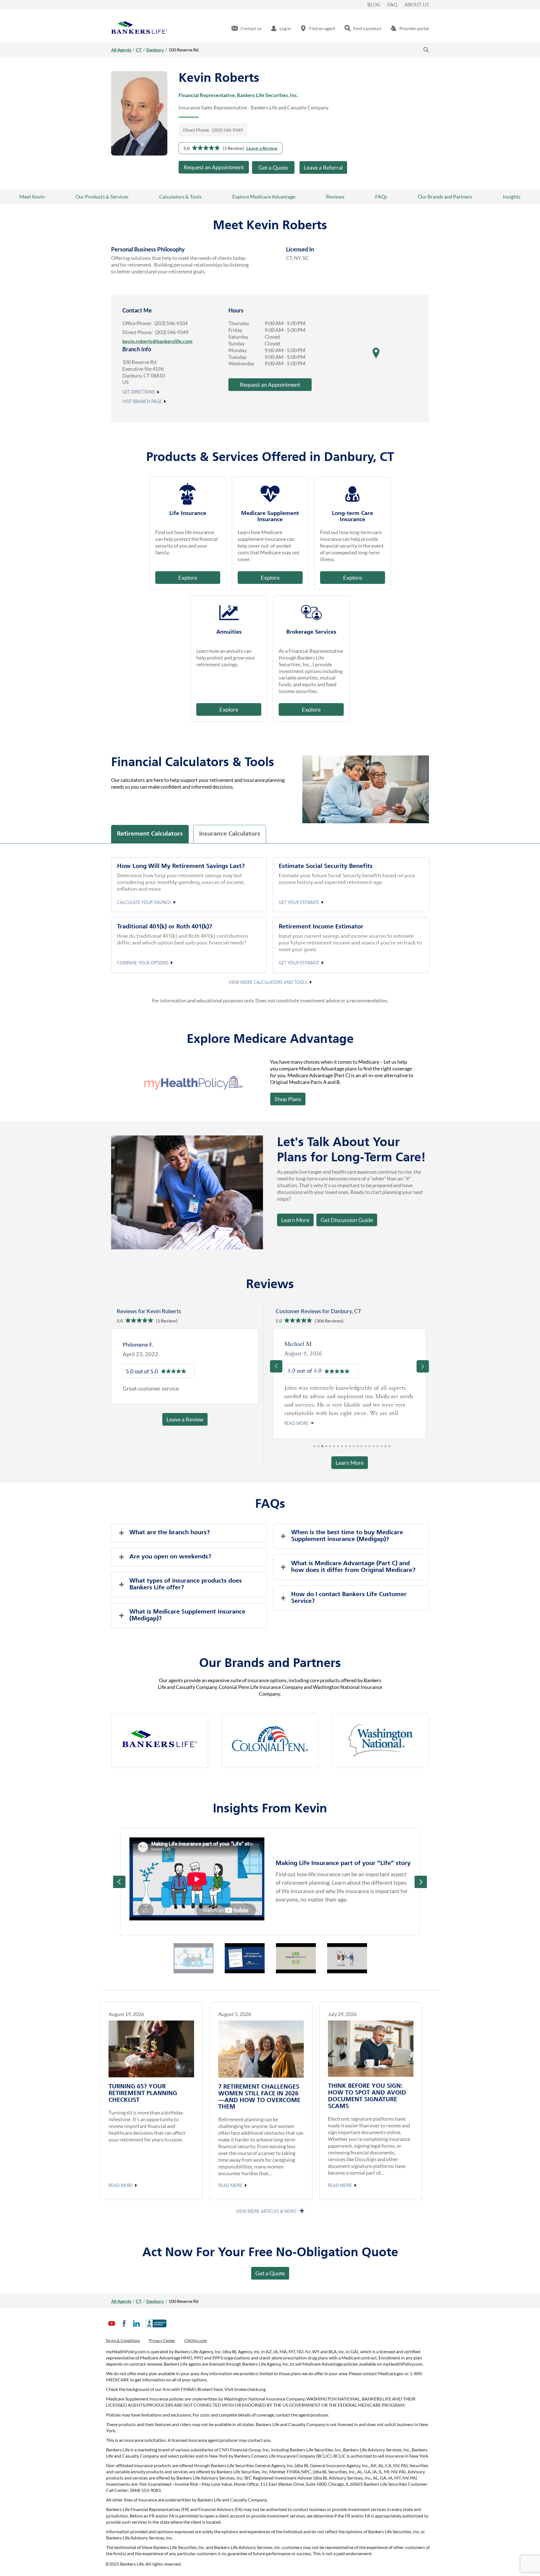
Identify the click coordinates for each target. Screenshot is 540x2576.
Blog (374, 5)
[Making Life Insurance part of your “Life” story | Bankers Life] (197, 1844)
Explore (188, 577)
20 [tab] (389, 1413)
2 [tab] (318, 1413)
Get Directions (139, 392)
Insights (512, 197)
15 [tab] (370, 1413)
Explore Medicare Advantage (264, 197)
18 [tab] (381, 1413)
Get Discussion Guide (345, 1218)
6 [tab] (334, 1413)
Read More (121, 2151)
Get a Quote (273, 167)
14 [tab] (366, 1413)
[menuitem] (247, 28)
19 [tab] (385, 1413)
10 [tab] (350, 1413)
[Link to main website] (139, 28)
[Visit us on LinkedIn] (136, 2328)
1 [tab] (314, 1413)
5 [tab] (330, 1413)
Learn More (295, 1220)
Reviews (335, 197)
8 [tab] (342, 1413)
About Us (417, 5)
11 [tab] (354, 1413)
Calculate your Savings (144, 903)
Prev (119, 1847)
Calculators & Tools (180, 197)
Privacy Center (162, 2340)
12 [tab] (358, 1413)
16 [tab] (373, 1413)
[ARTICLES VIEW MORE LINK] (270, 2177)
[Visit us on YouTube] (112, 2328)
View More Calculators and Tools (268, 982)
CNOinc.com (196, 2340)
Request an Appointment (214, 167)
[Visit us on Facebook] (124, 2328)
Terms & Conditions (123, 2340)
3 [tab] (322, 1413)
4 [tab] (326, 1413)
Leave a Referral (323, 167)
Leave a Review (262, 148)
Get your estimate (299, 903)
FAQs (381, 197)
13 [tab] (362, 1413)
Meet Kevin (32, 197)
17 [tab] (377, 1413)
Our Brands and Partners (445, 197)
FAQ (392, 5)
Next (421, 1847)
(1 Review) (233, 148)
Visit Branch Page (142, 402)
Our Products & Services (102, 197)
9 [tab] (346, 1413)
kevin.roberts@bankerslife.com (157, 341)
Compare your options (143, 963)
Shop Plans (288, 1099)
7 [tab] (338, 1413)
